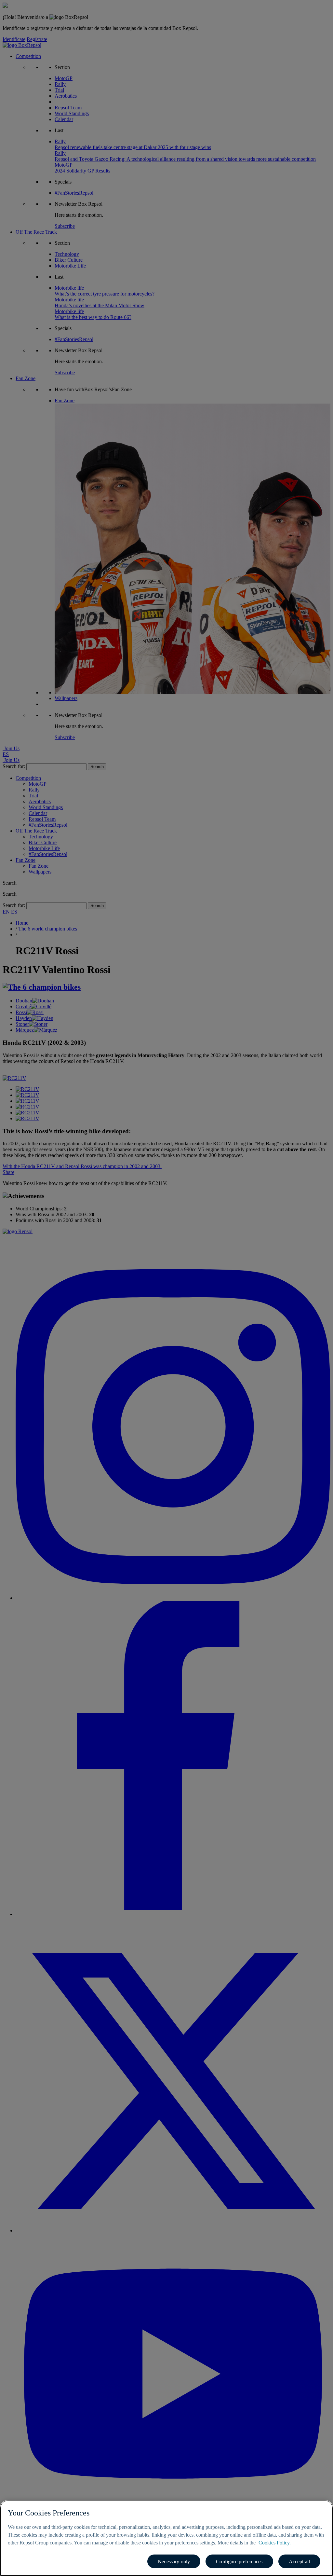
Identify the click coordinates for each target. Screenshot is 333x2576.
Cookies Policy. (275, 2543)
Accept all (300, 2562)
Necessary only (174, 2562)
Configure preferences (239, 2562)
